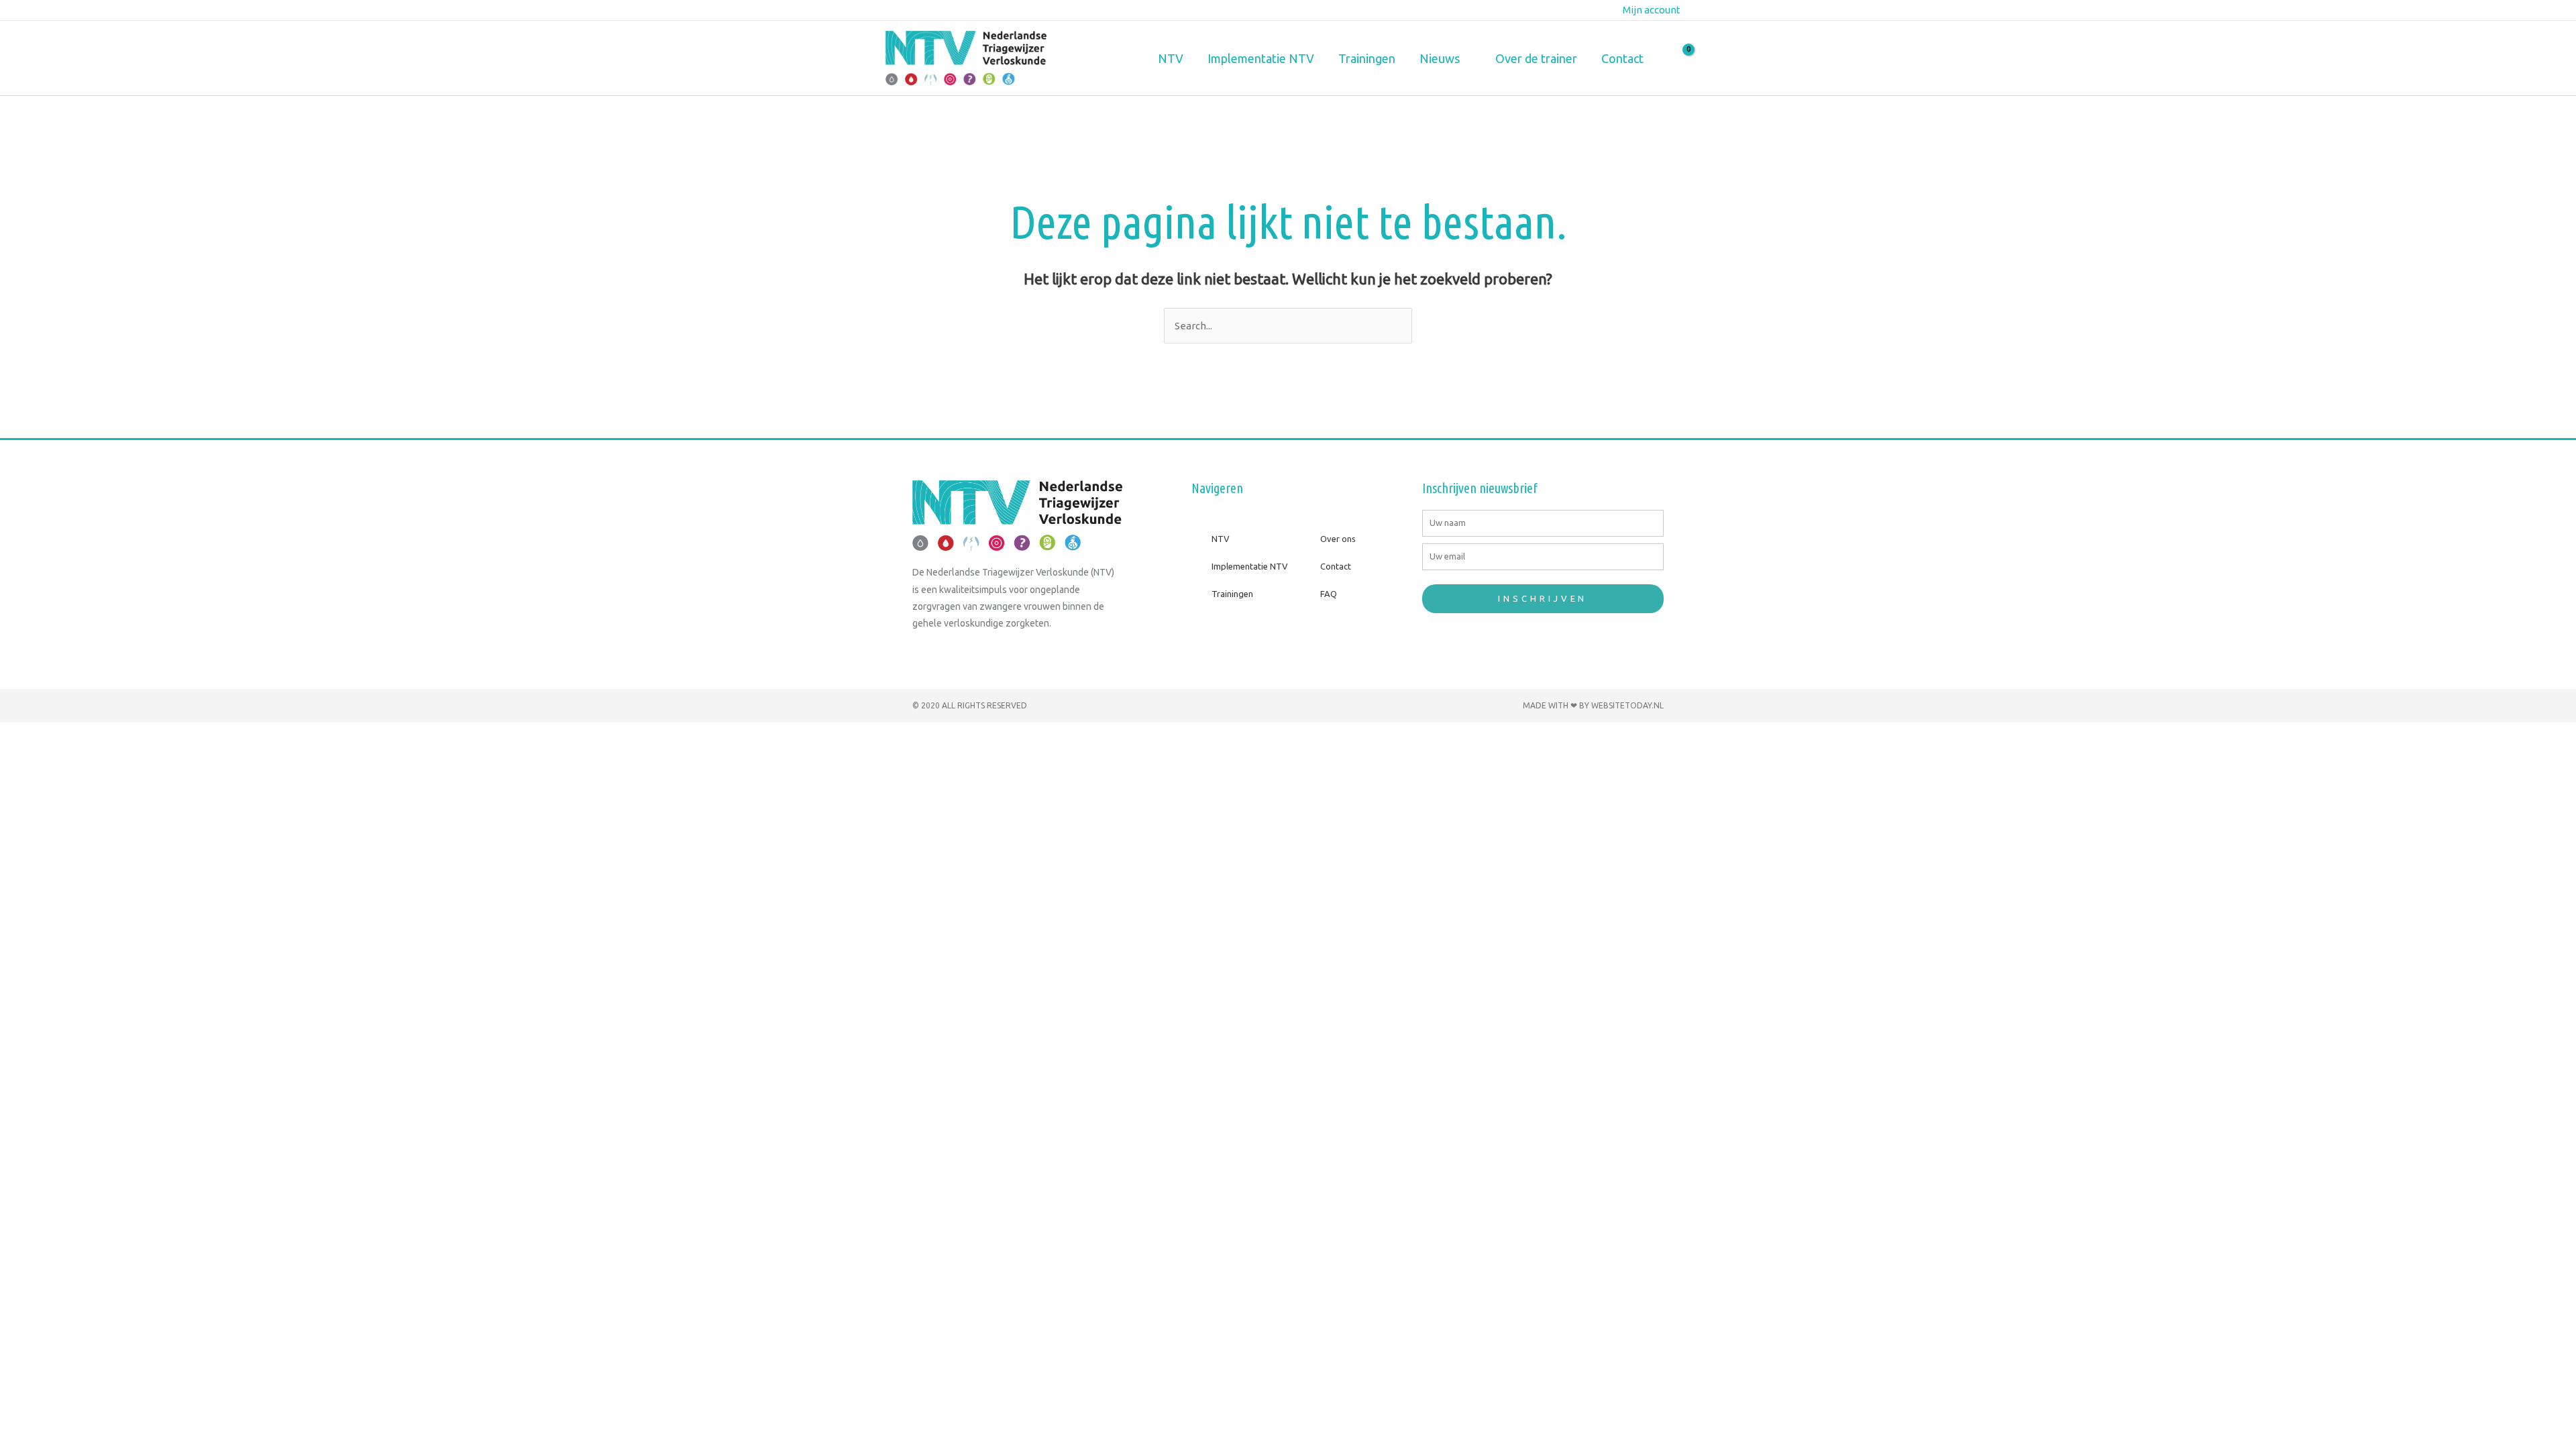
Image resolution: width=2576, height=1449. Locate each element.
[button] (1465, 58)
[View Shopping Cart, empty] (1680, 58)
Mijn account (1652, 10)
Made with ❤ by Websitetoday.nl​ (1593, 705)
